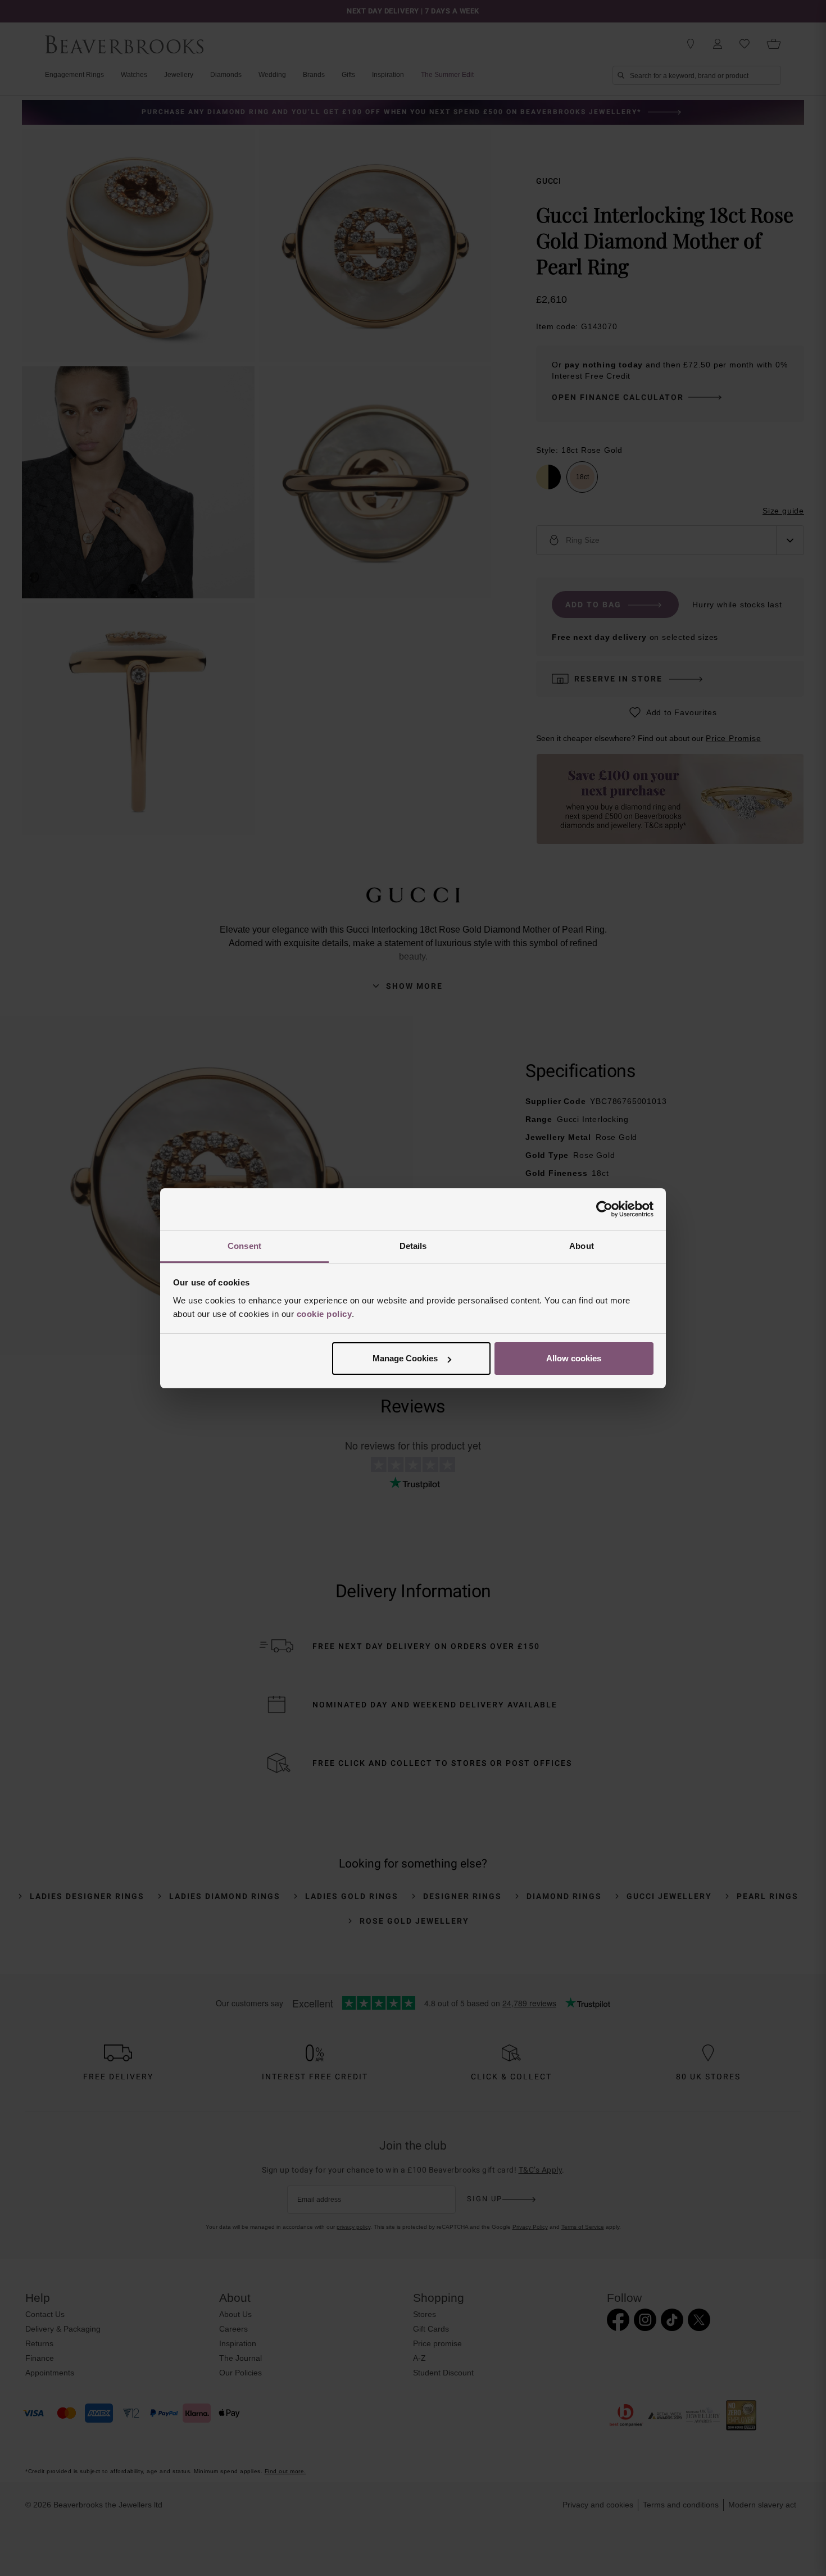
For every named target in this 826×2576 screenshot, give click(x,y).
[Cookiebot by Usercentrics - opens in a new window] (604, 1209)
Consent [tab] (244, 1246)
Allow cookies (574, 1358)
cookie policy (324, 1314)
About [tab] (582, 1246)
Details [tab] (413, 1246)
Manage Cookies (405, 1358)
